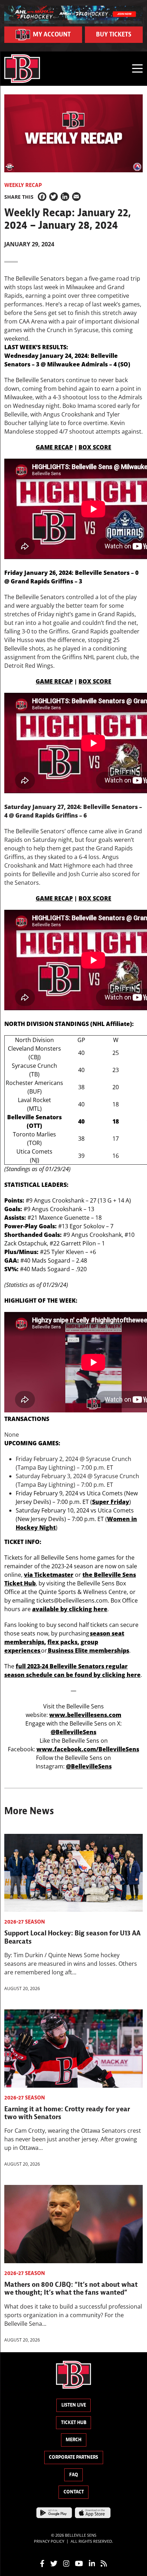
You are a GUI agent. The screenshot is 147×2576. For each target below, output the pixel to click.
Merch (73, 2440)
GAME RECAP (54, 447)
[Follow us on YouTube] (79, 2563)
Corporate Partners (73, 2457)
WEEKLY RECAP (23, 185)
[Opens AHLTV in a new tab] (73, 14)
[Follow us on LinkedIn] (92, 2563)
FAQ (74, 2475)
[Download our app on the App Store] (93, 2512)
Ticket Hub (74, 2422)
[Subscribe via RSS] (104, 2563)
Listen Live (74, 2405)
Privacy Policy (49, 2541)
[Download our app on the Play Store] (54, 2512)
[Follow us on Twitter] (54, 2563)
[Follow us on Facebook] (42, 2563)
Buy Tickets (114, 34)
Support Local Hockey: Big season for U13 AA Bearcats (72, 1937)
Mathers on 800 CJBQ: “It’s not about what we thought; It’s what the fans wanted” (71, 2288)
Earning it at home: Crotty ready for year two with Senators (67, 2113)
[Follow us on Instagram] (66, 2563)
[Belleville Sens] (22, 69)
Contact (74, 2492)
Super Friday (111, 1502)
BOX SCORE (95, 447)
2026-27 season (25, 1922)
